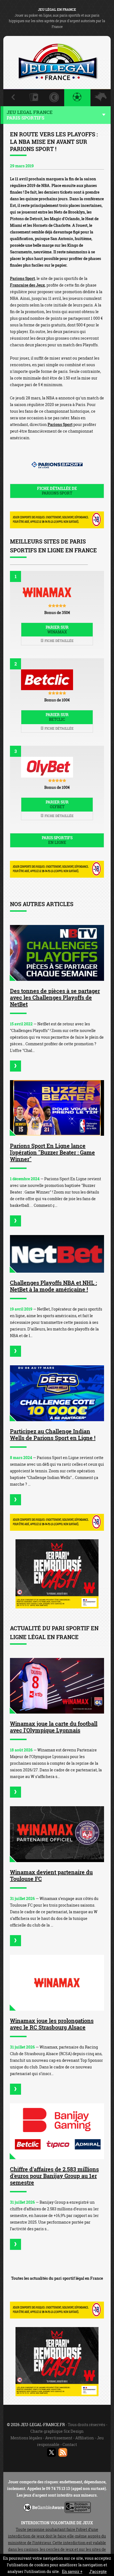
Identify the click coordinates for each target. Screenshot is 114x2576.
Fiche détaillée (59, 641)
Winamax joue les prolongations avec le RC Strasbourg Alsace (52, 2024)
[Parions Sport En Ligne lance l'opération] (15, 1221)
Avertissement (59, 2438)
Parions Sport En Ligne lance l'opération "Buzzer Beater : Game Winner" (52, 1152)
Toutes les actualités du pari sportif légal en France (57, 2278)
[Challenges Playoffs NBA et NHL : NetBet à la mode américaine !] (57, 1254)
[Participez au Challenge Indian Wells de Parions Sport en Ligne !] (57, 1393)
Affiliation (85, 2438)
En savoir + (72, 2571)
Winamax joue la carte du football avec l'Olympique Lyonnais (54, 1727)
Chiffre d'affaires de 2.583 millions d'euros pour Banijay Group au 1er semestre (54, 2176)
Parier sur (57, 630)
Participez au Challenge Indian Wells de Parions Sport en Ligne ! (53, 1434)
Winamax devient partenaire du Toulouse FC (51, 1875)
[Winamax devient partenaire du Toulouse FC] (57, 1834)
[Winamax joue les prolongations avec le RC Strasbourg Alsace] (57, 1983)
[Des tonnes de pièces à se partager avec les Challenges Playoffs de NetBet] (57, 953)
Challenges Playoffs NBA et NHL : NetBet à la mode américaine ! (53, 1286)
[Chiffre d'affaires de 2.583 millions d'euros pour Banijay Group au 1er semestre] (57, 2131)
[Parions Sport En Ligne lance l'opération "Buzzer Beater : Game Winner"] (57, 1108)
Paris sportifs (57, 840)
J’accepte (98, 2571)
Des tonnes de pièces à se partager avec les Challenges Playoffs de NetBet (55, 997)
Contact (70, 2444)
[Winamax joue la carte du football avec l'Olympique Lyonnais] (57, 1686)
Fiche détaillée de (57, 491)
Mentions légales (26, 2438)
